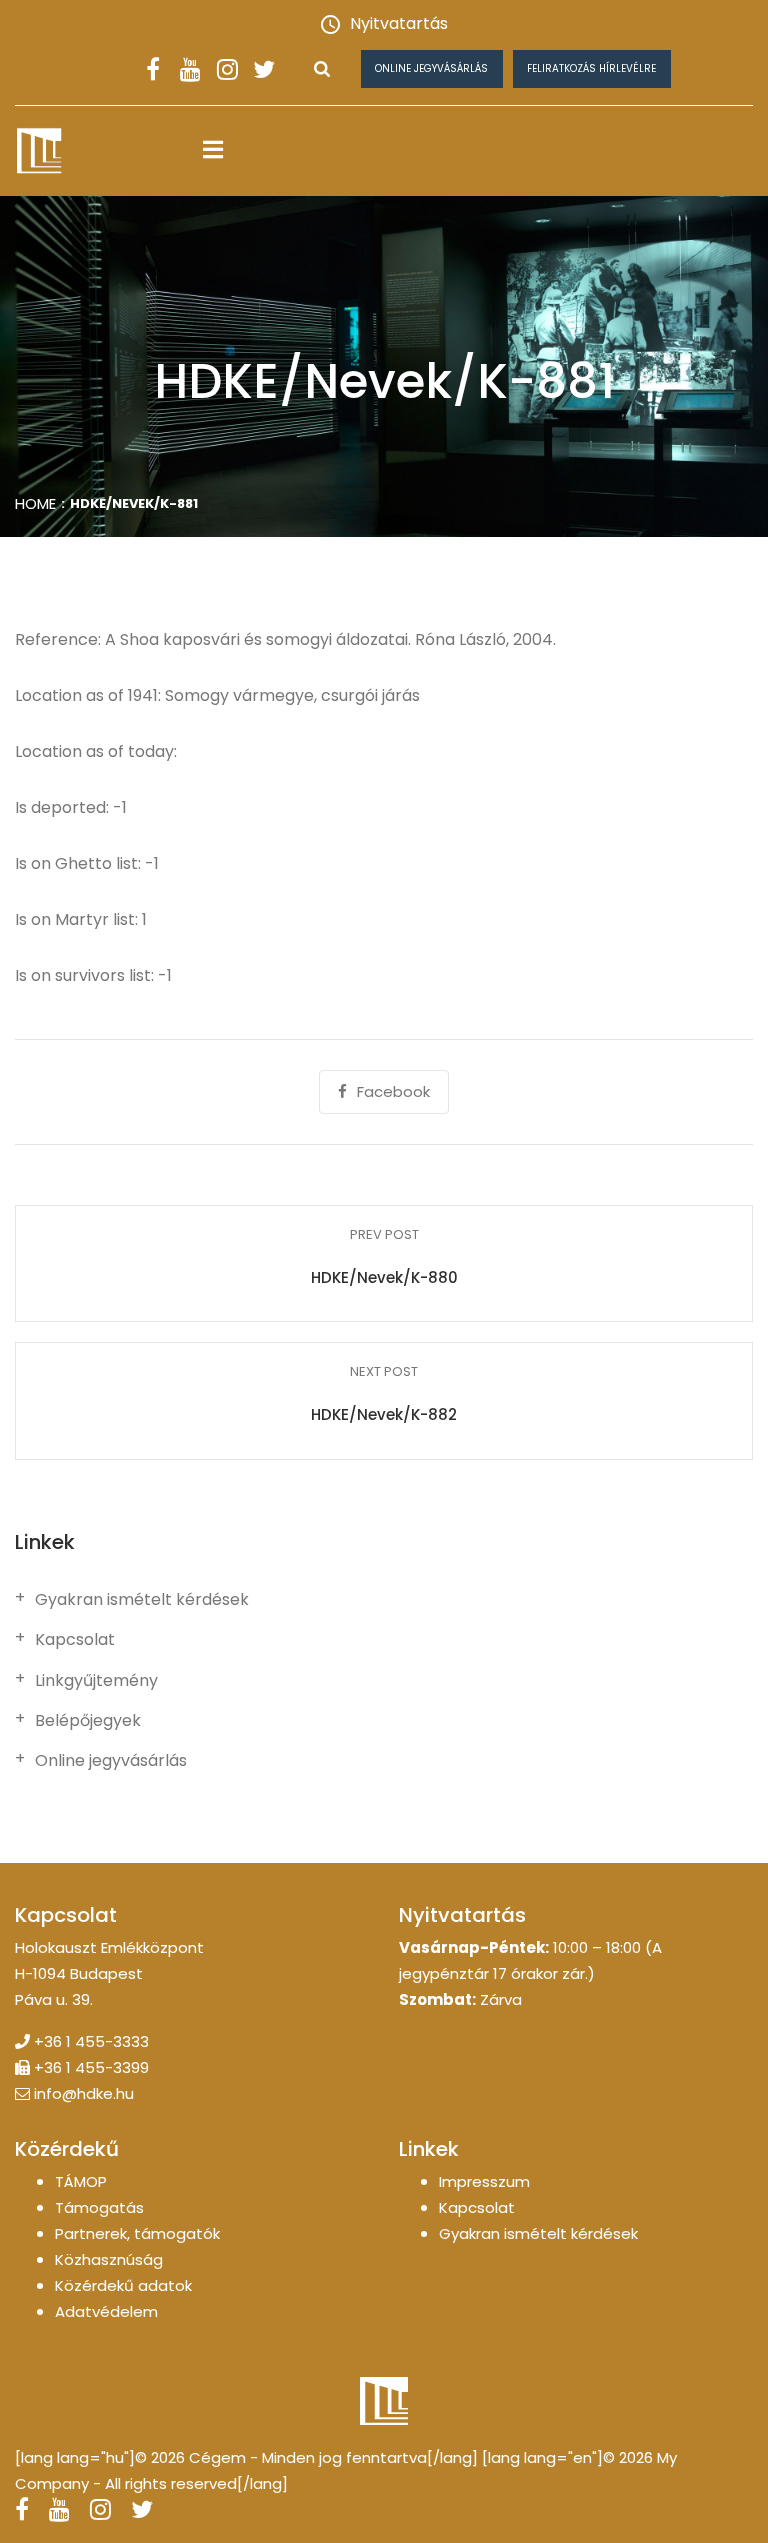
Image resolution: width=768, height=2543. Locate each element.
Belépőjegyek (88, 1721)
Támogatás (99, 2207)
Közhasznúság (109, 2259)
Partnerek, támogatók (137, 2233)
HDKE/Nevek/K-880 (384, 1277)
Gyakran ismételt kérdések (142, 1600)
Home (35, 503)
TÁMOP (81, 2181)
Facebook (393, 1091)
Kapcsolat (75, 1640)
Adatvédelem (106, 2311)
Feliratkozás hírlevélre (591, 68)
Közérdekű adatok (123, 2285)
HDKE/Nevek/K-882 (384, 1414)
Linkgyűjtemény (96, 1681)
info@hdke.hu (84, 2093)
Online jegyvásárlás (431, 68)
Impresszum (484, 2181)
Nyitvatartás (399, 23)
